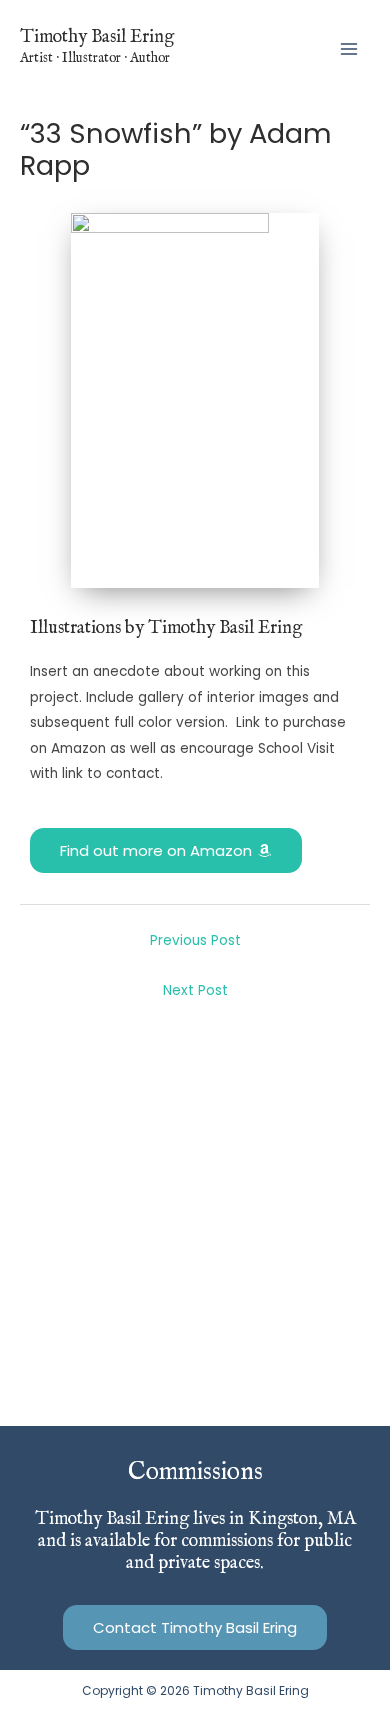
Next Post (195, 990)
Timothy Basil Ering (97, 37)
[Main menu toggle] (349, 48)
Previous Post (195, 940)
